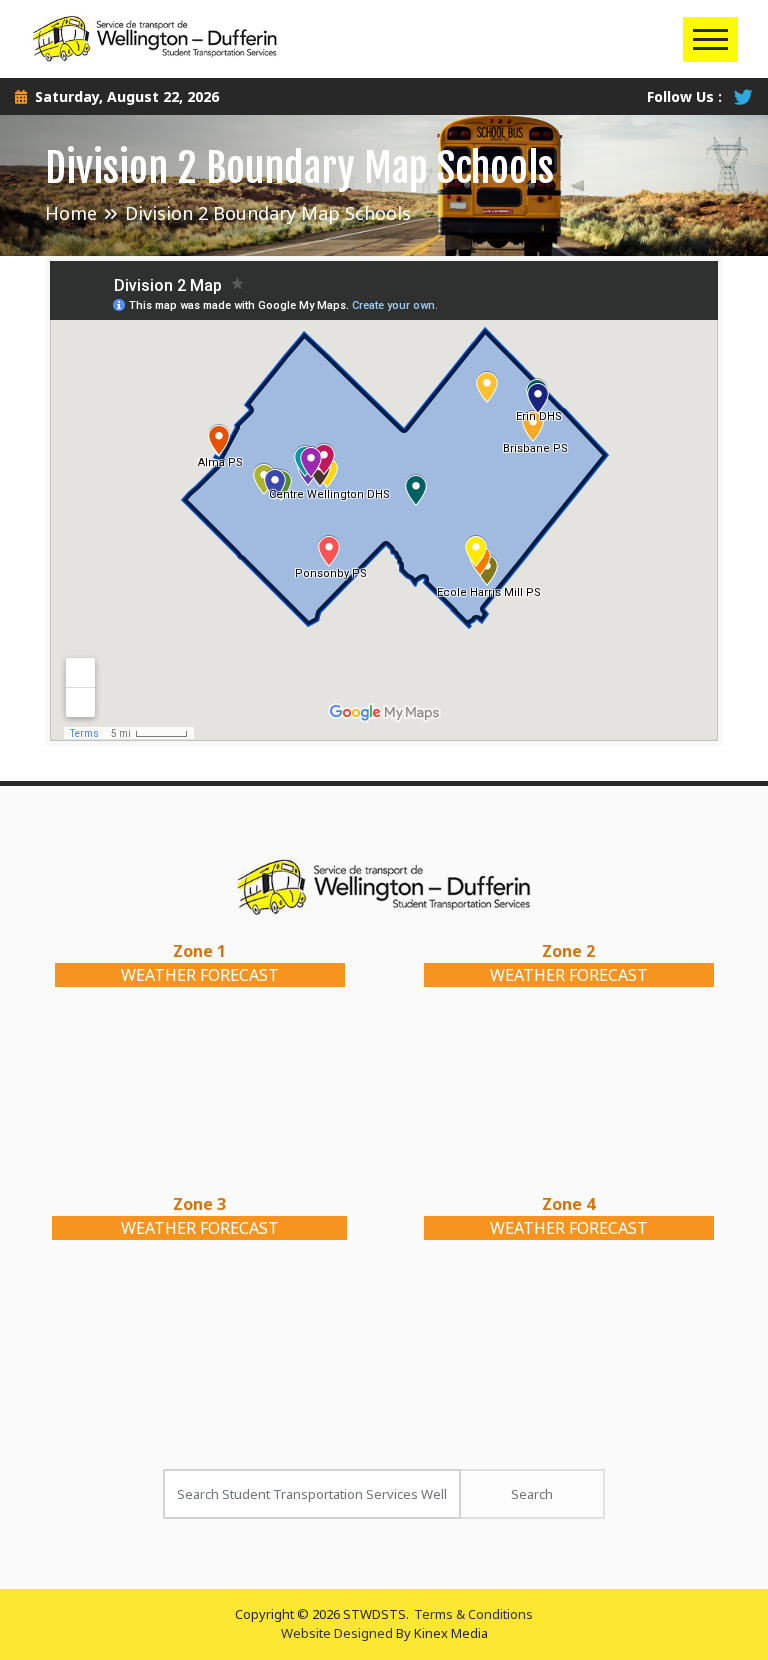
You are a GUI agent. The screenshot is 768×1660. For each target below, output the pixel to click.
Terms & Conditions (473, 1614)
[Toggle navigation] (710, 39)
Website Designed (337, 1633)
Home (71, 213)
